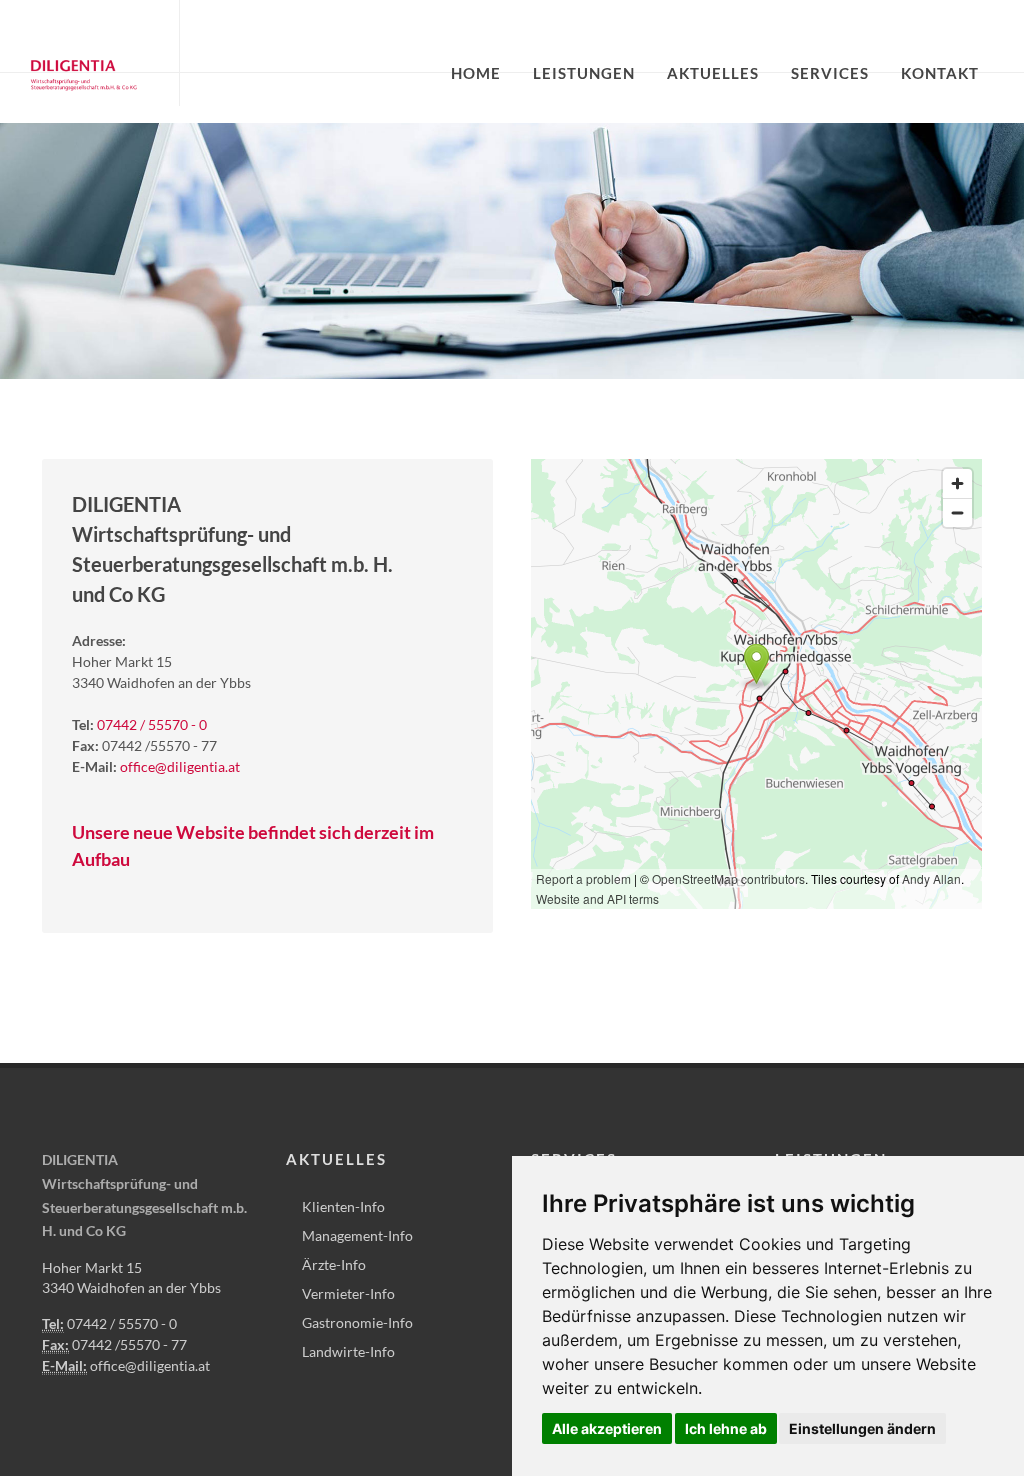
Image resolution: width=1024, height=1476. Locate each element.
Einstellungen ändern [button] (862, 1428)
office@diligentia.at (180, 766)
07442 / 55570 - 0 (152, 724)
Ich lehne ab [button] (726, 1428)
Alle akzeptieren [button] (607, 1428)
